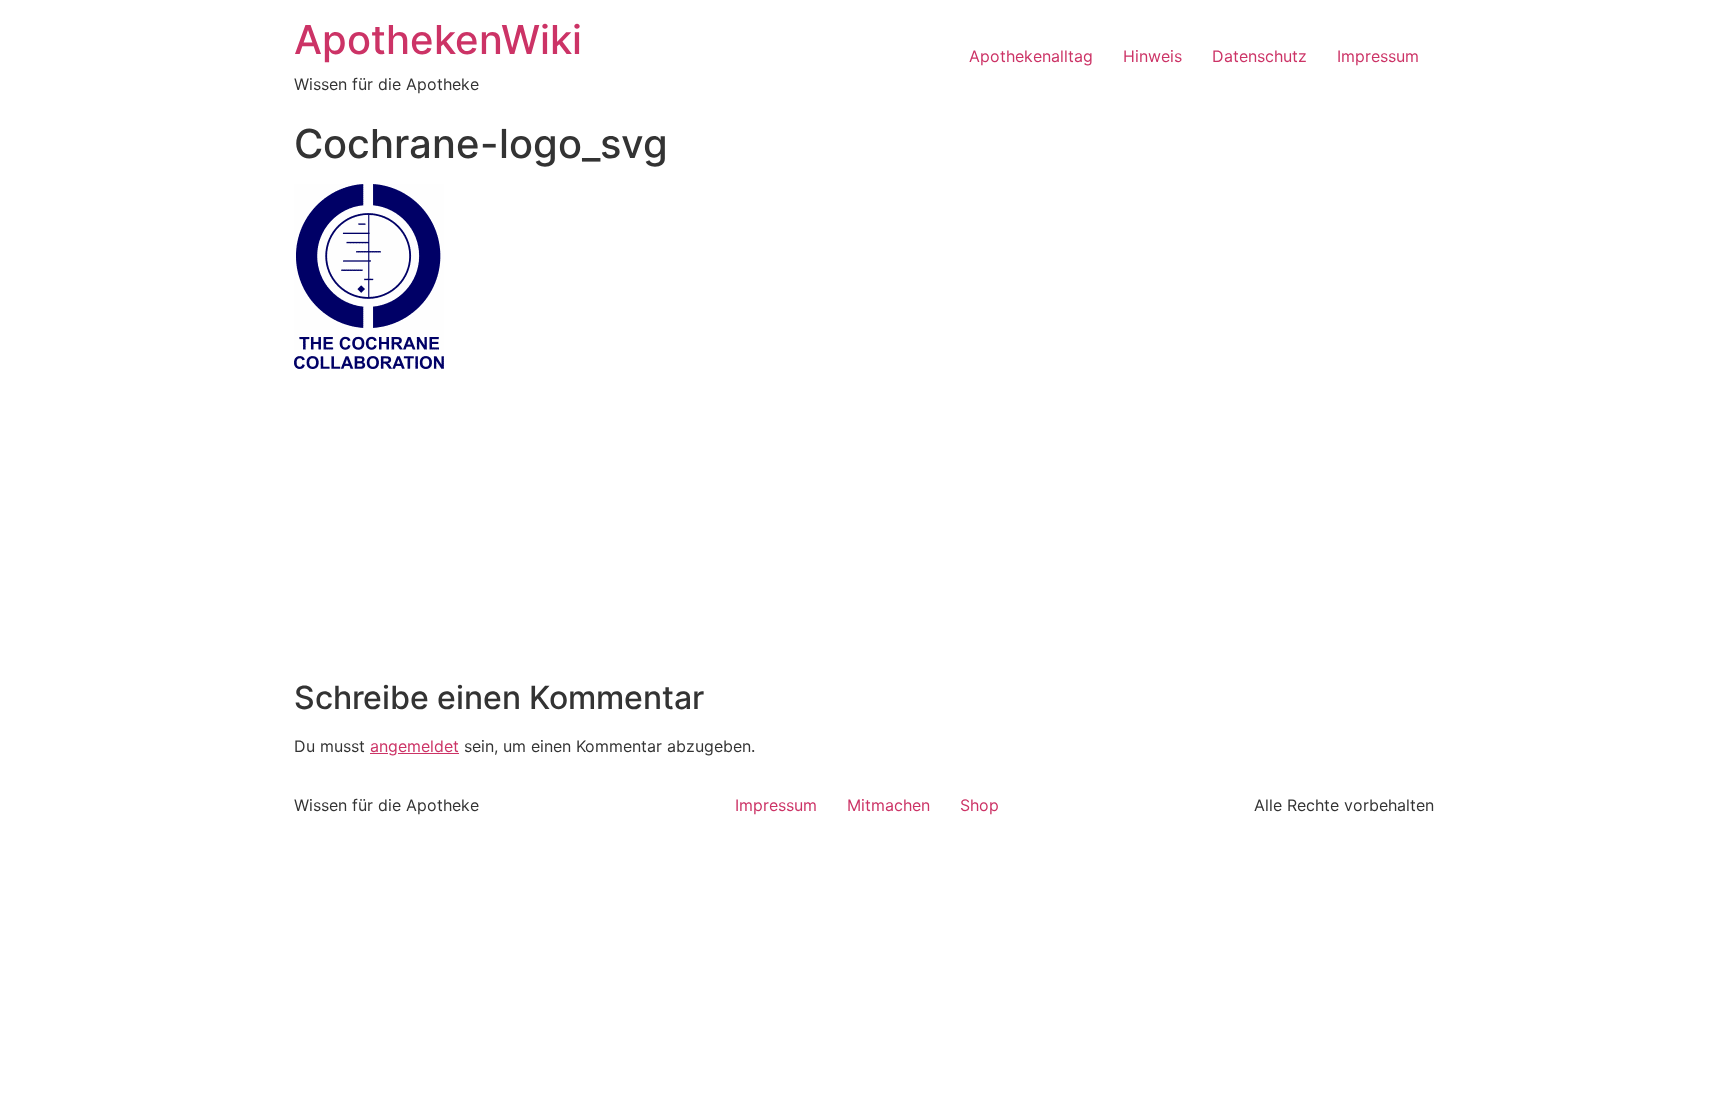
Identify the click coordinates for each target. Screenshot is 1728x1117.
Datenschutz (1259, 56)
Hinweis (1152, 56)
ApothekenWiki (438, 39)
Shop (979, 805)
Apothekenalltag (1031, 56)
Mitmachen (888, 805)
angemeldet (414, 746)
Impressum (1378, 56)
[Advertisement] (864, 529)
